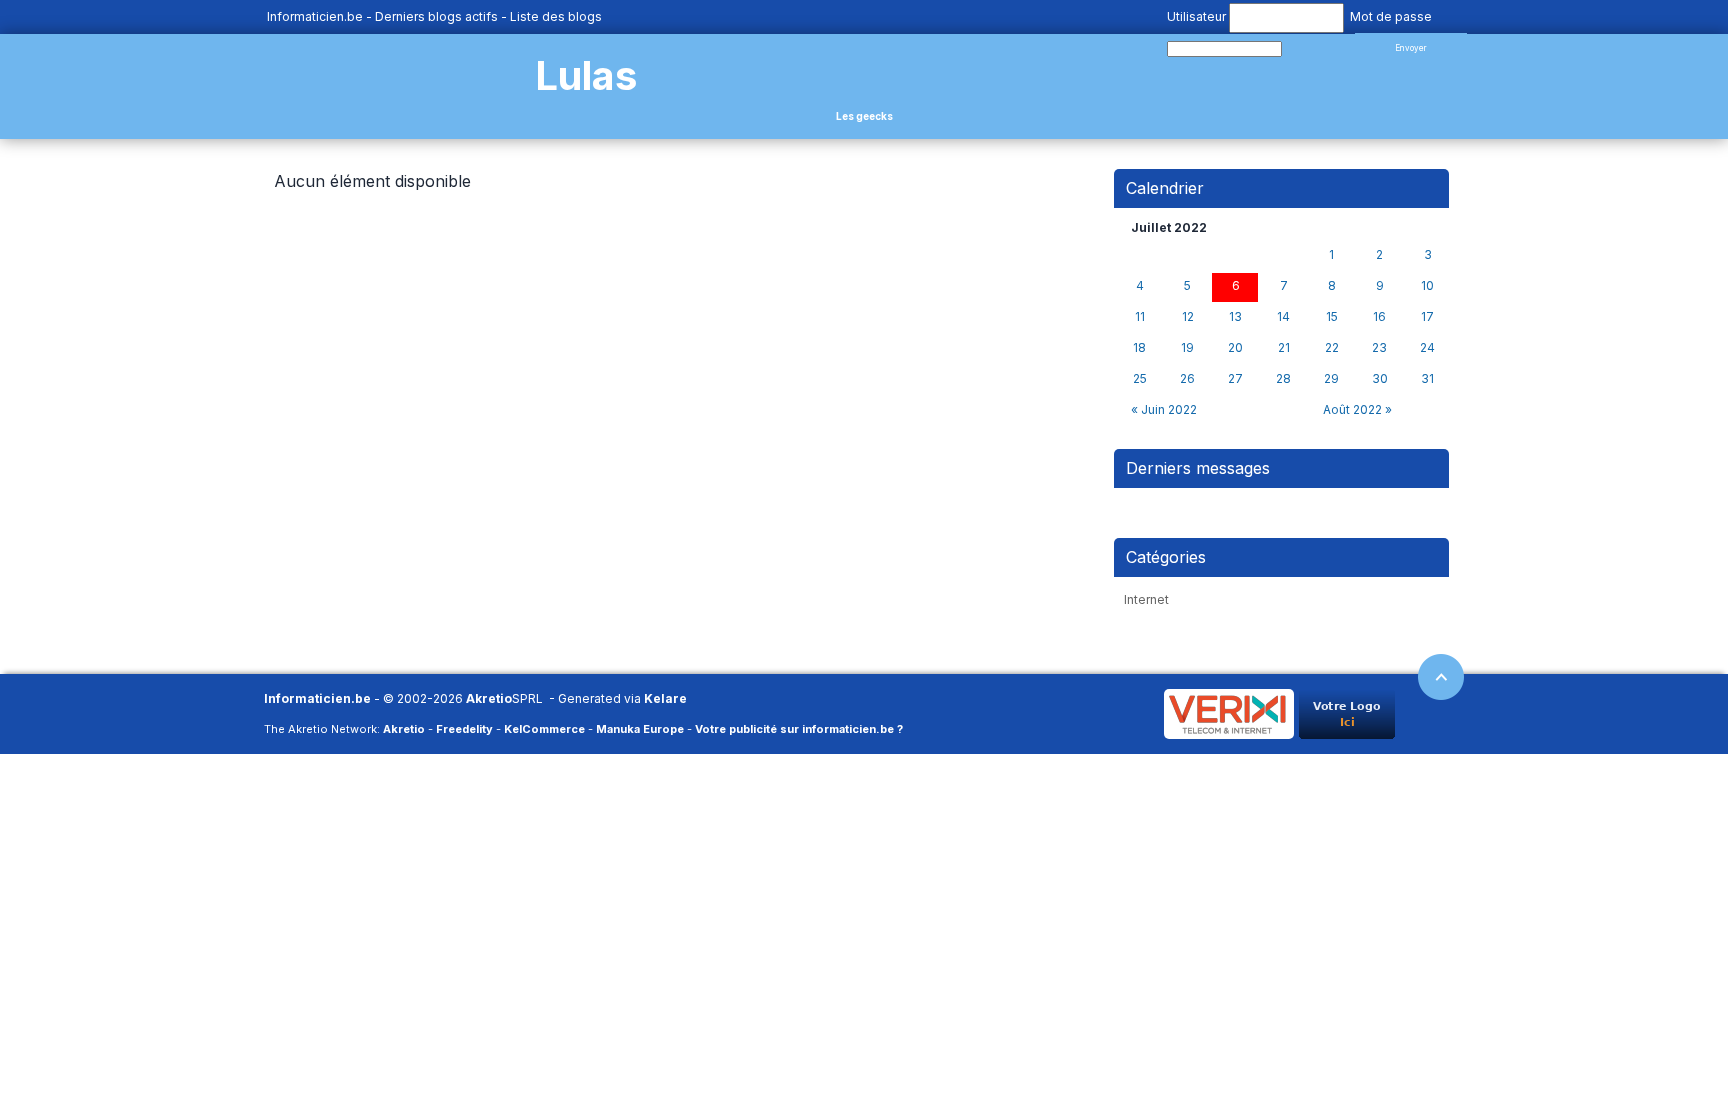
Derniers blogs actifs (436, 16)
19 (1187, 348)
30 (1380, 379)
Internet (1146, 599)
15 (1332, 317)
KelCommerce (544, 729)
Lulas (586, 75)
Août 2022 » (1357, 409)
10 (1427, 286)
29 (1331, 379)
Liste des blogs (556, 16)
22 (1332, 348)
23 (1379, 348)
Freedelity (464, 729)
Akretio (489, 698)
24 (1427, 348)
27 (1235, 379)
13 (1235, 317)
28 (1283, 379)
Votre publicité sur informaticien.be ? (799, 729)
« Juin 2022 (1164, 409)
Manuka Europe (640, 729)
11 (1140, 317)
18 (1139, 348)
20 (1235, 348)
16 (1379, 317)
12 (1188, 317)
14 (1283, 317)
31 (1427, 379)
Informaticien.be (315, 16)
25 (1140, 379)
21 (1284, 348)
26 (1187, 379)
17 (1427, 317)
